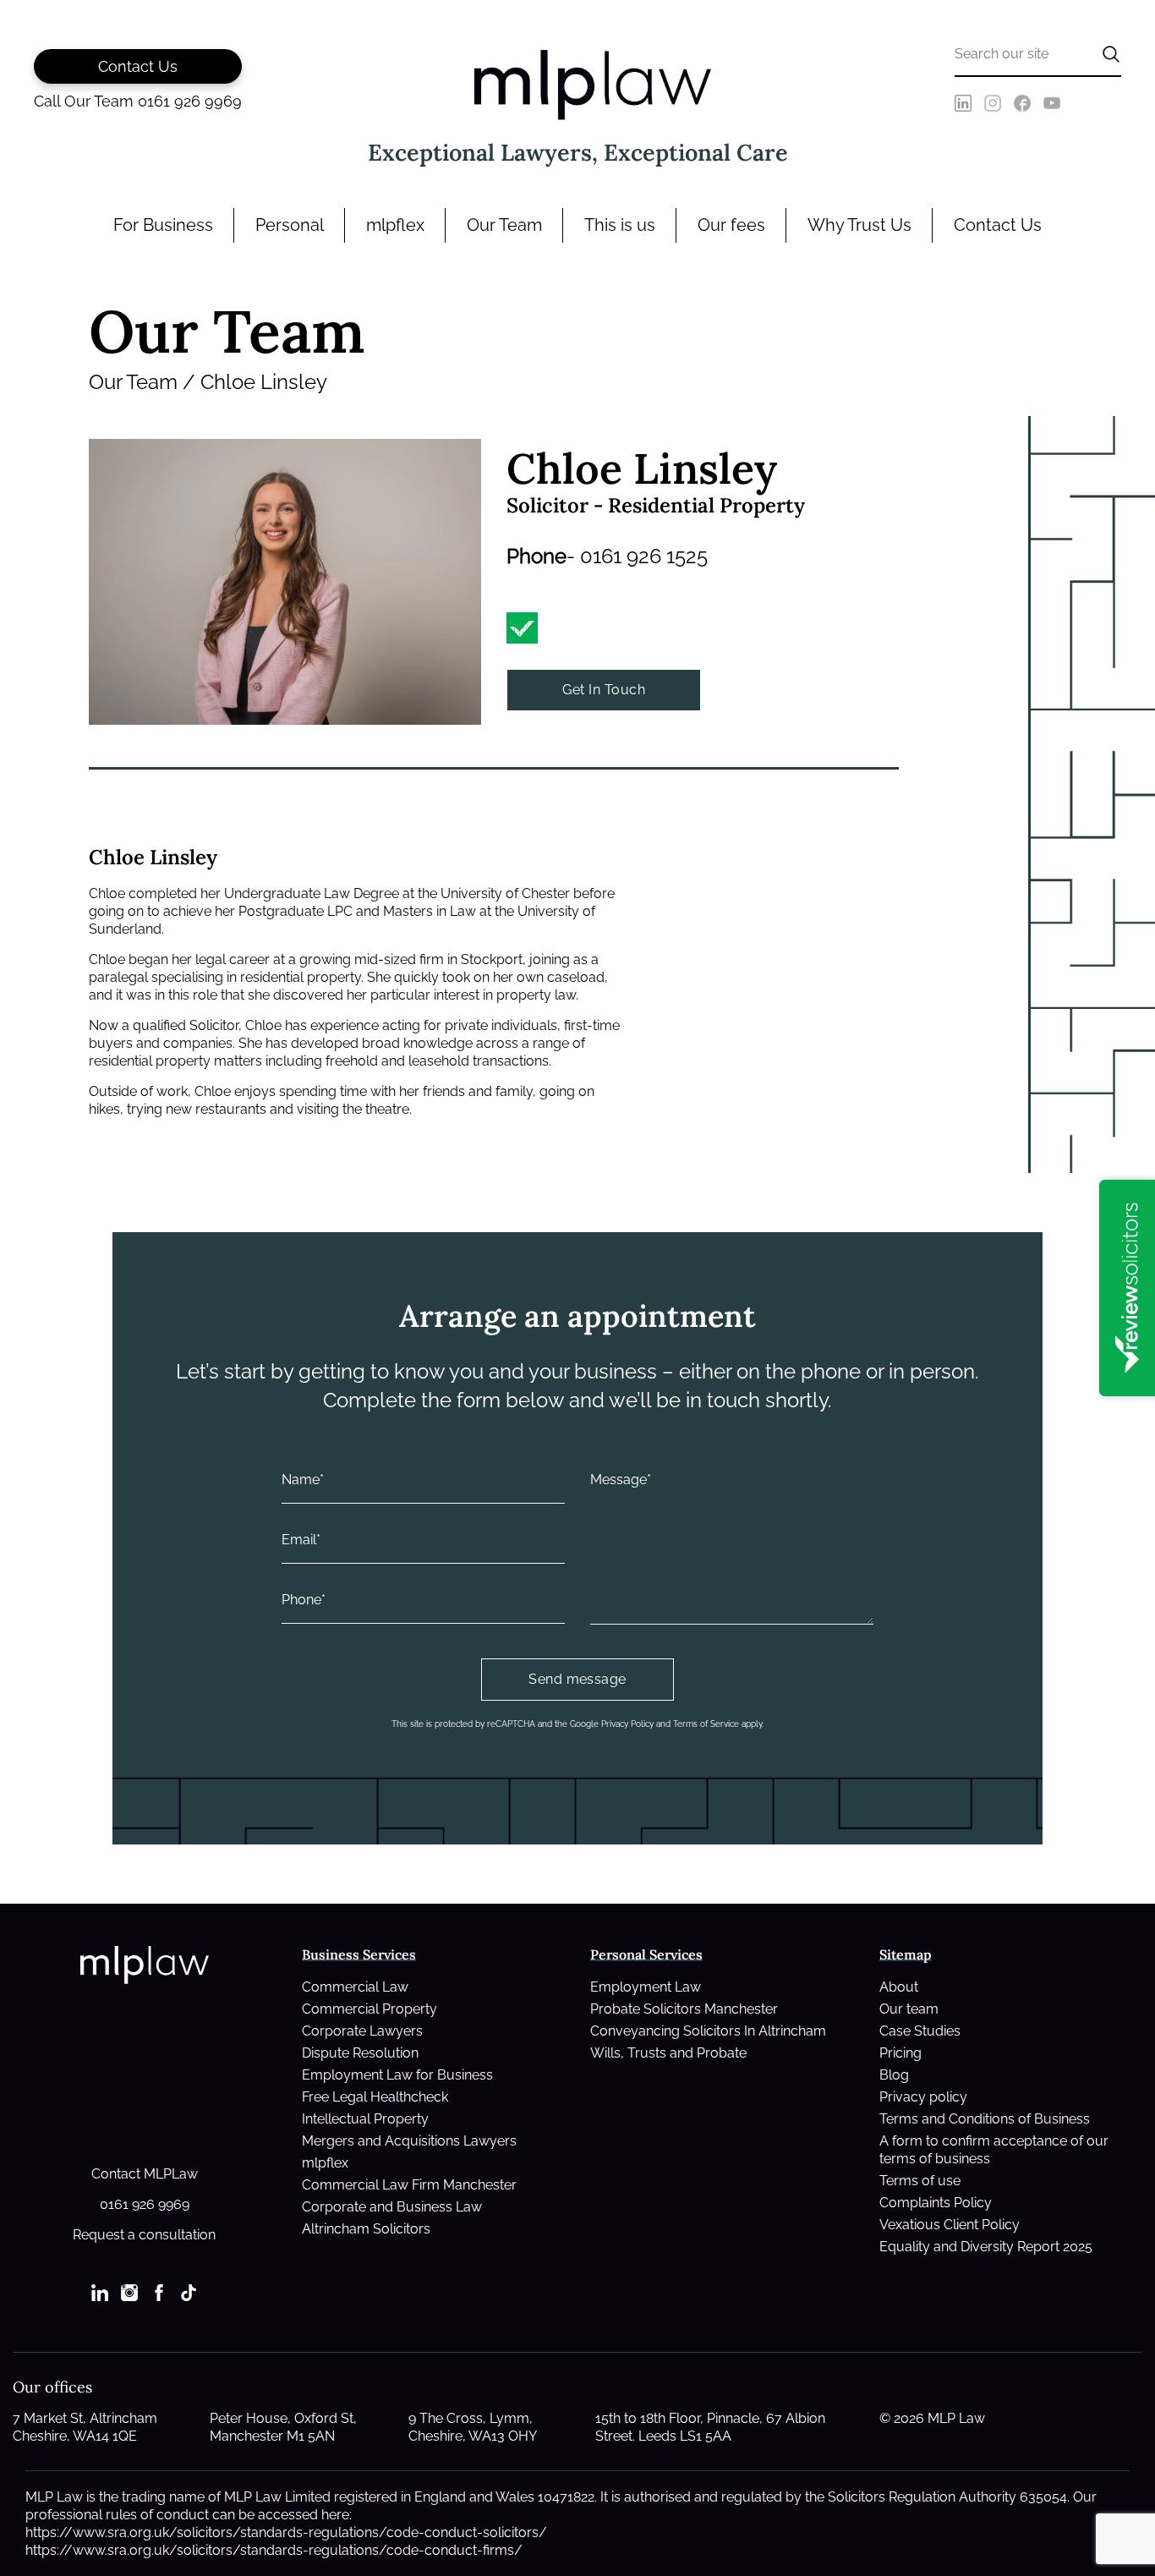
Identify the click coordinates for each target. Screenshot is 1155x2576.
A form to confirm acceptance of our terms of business (994, 2150)
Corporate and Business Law (392, 2207)
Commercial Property (369, 2009)
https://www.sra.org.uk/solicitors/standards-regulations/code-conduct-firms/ (274, 2550)
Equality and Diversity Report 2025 (986, 2247)
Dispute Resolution (360, 2053)
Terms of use (920, 2181)
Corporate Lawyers (362, 2031)
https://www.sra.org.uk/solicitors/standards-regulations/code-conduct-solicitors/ (286, 2532)
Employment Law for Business (397, 2075)
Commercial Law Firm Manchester (409, 2185)
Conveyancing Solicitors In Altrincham (708, 2031)
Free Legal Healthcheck (375, 2097)
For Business (163, 225)
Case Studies (920, 2031)
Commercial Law (355, 1987)
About (899, 1987)
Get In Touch (604, 690)
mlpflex (395, 225)
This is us (620, 225)
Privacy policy (923, 2097)
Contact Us (998, 225)
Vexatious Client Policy (950, 2225)
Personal (290, 225)
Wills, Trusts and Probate (668, 2053)
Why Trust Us (859, 225)
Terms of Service (706, 1724)
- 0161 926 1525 (637, 556)
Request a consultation (144, 2235)
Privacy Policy (627, 1724)
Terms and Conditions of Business (985, 2119)
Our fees (731, 225)
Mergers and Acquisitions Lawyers (409, 2141)
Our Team (504, 225)
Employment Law (646, 1987)
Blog (894, 2075)
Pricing (900, 2053)
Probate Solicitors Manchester (684, 2009)
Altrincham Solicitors (366, 2229)
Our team (909, 2009)
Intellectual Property (365, 2119)
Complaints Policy (936, 2203)
